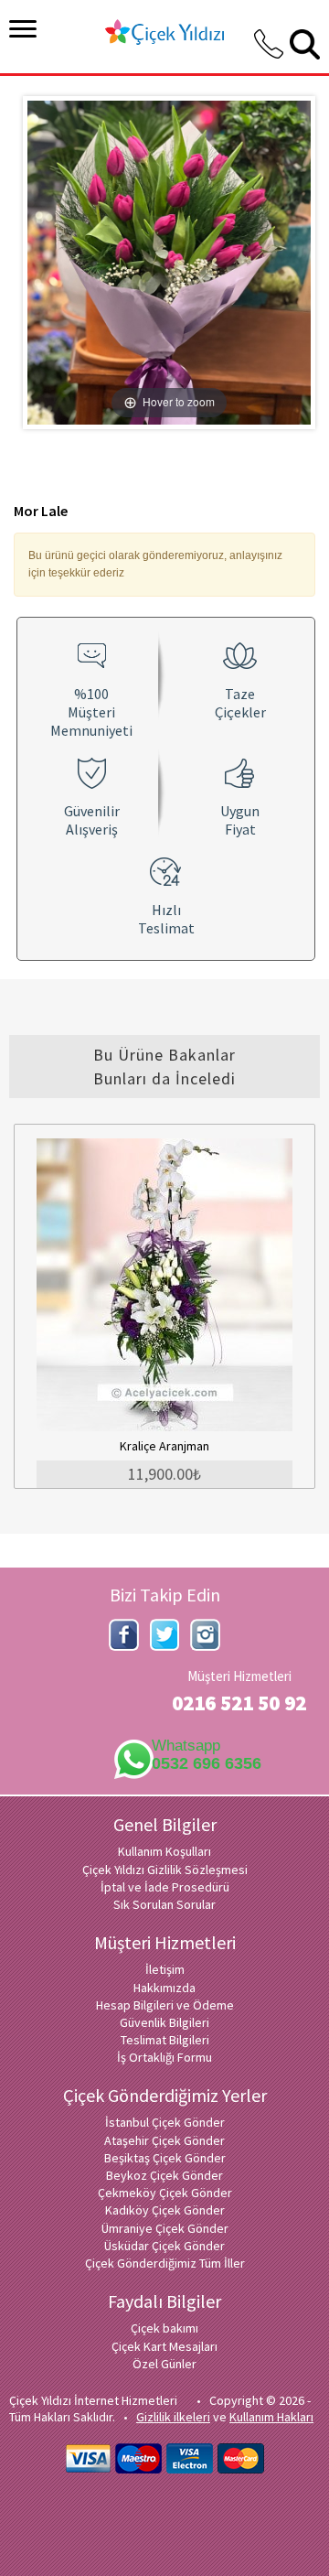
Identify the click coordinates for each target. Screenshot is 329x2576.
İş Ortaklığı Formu (164, 2057)
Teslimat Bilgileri (165, 2040)
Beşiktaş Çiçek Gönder (165, 2158)
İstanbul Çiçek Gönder (165, 2122)
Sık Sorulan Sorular (164, 1904)
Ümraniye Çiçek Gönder (165, 2228)
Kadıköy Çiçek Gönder (165, 2210)
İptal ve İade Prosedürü (165, 1887)
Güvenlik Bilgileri (164, 2022)
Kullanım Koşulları (164, 1851)
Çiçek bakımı (164, 2328)
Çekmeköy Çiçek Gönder (165, 2193)
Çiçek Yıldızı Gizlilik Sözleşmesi (165, 1870)
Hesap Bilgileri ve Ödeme (165, 2005)
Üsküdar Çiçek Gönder (164, 2246)
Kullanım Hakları (271, 2417)
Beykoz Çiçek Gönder (164, 2175)
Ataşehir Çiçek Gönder (164, 2140)
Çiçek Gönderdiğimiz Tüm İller (165, 2263)
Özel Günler (164, 2364)
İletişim (165, 1969)
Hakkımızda (164, 1988)
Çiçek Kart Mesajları (164, 2346)
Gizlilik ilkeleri (173, 2417)
